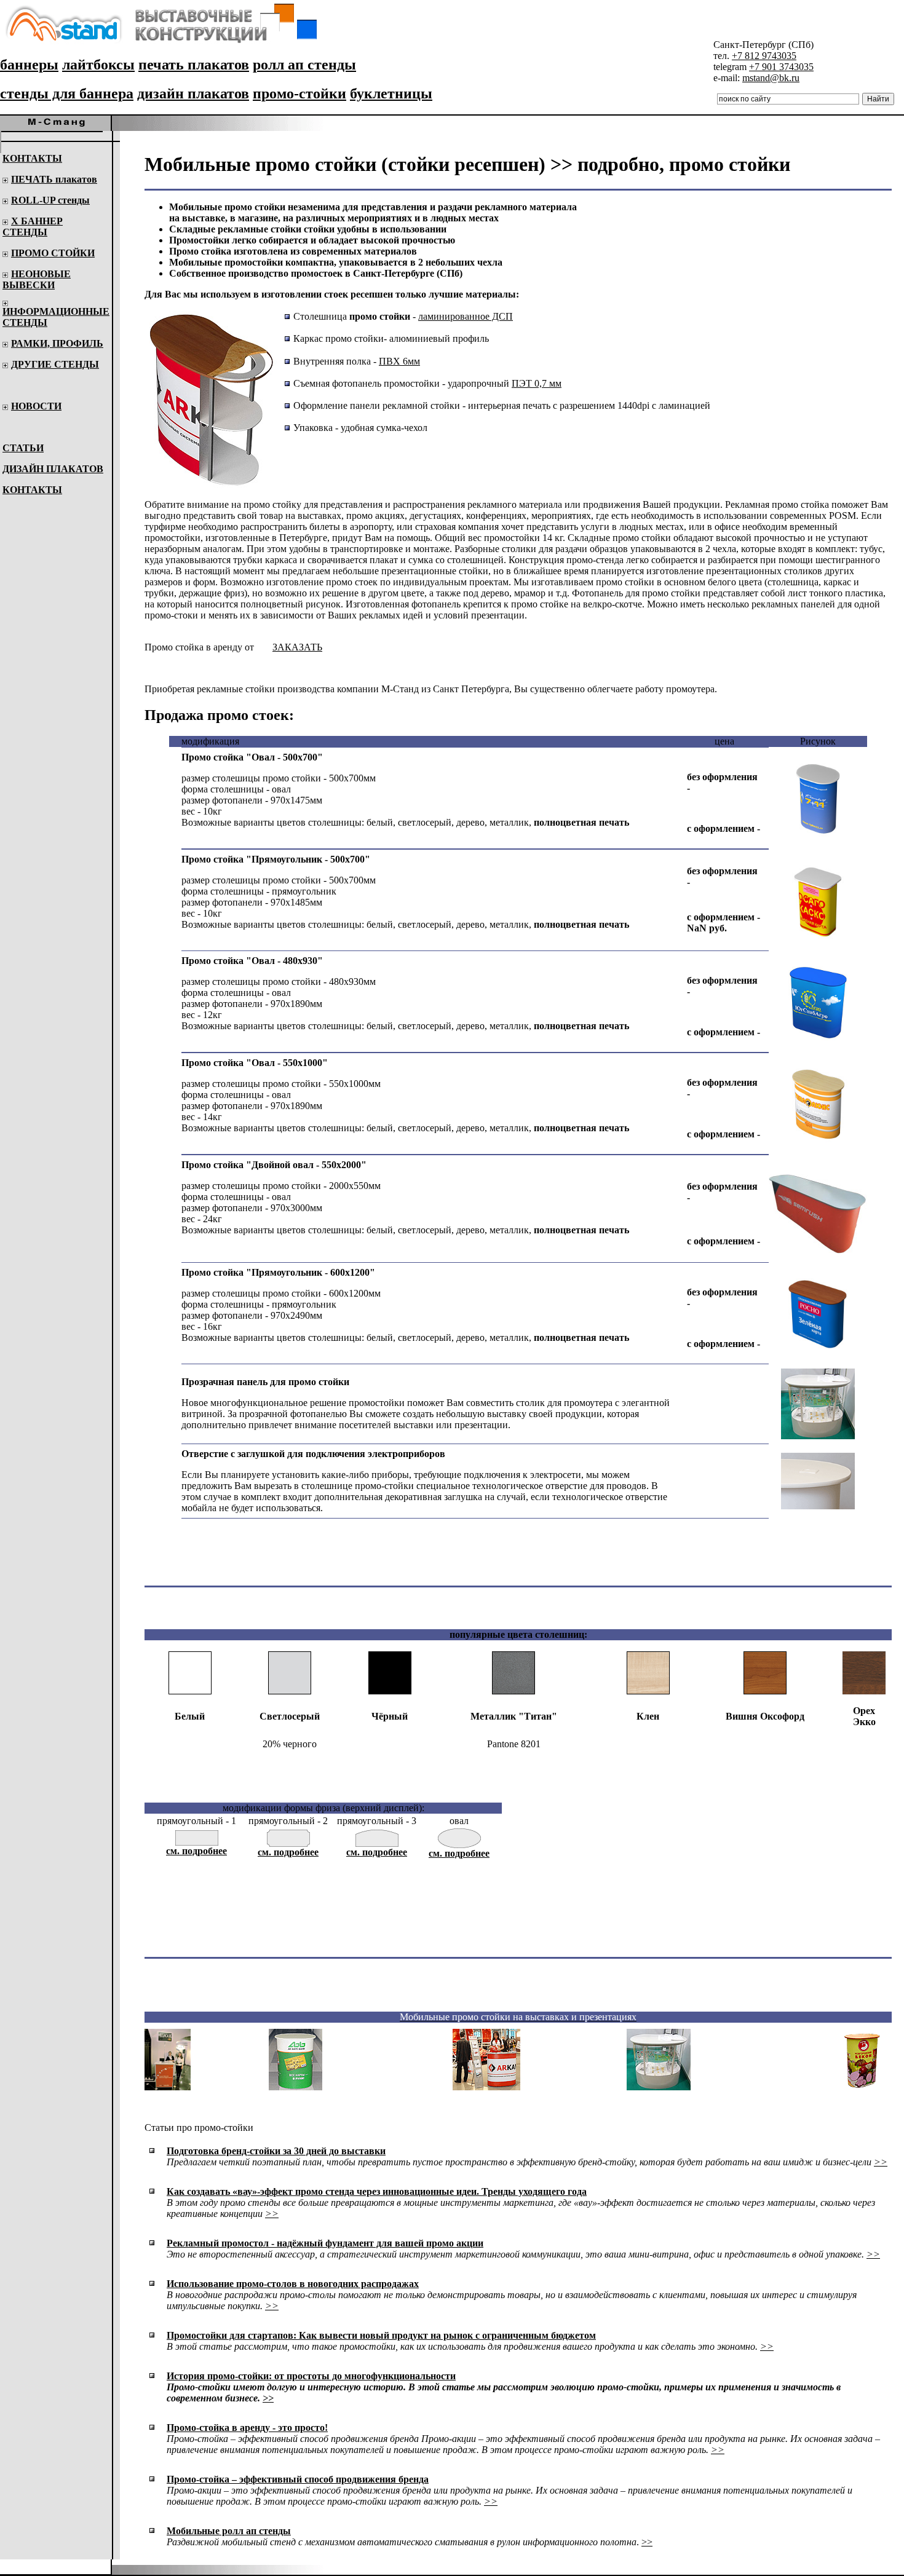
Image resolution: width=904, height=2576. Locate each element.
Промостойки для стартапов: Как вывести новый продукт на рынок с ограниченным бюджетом (381, 2335)
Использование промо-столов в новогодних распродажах (293, 2284)
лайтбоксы (98, 65)
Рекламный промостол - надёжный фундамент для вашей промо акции (325, 2243)
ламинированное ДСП (466, 316)
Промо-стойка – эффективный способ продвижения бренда (298, 2479)
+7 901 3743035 (781, 67)
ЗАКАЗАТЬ (297, 647)
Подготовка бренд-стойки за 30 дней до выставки (276, 2151)
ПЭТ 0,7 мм (537, 383)
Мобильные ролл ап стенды (229, 2531)
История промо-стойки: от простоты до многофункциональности (311, 2376)
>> (881, 2162)
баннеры (29, 65)
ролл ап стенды (304, 65)
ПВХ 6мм (399, 361)
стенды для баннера (67, 93)
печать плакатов (194, 65)
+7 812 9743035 (764, 56)
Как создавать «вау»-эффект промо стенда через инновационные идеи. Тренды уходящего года (377, 2191)
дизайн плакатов (193, 93)
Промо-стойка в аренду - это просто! (247, 2428)
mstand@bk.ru (771, 78)
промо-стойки (299, 93)
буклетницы (391, 93)
